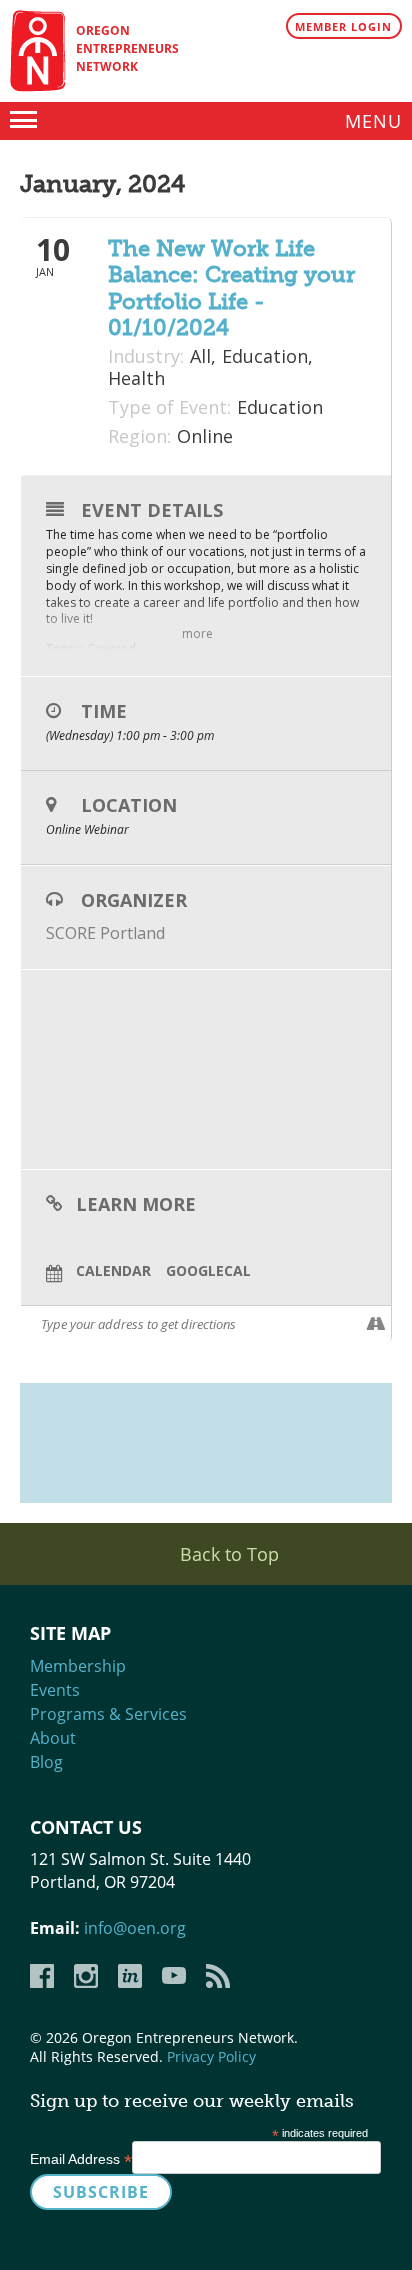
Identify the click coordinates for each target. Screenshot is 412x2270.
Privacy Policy (211, 2056)
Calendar (113, 1271)
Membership (78, 1666)
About (53, 1738)
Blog (46, 1762)
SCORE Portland (105, 933)
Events (55, 1690)
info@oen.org (135, 1928)
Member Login (343, 26)
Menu (373, 121)
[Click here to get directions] (375, 1324)
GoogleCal (208, 1271)
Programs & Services (108, 1714)
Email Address (81, 2159)
